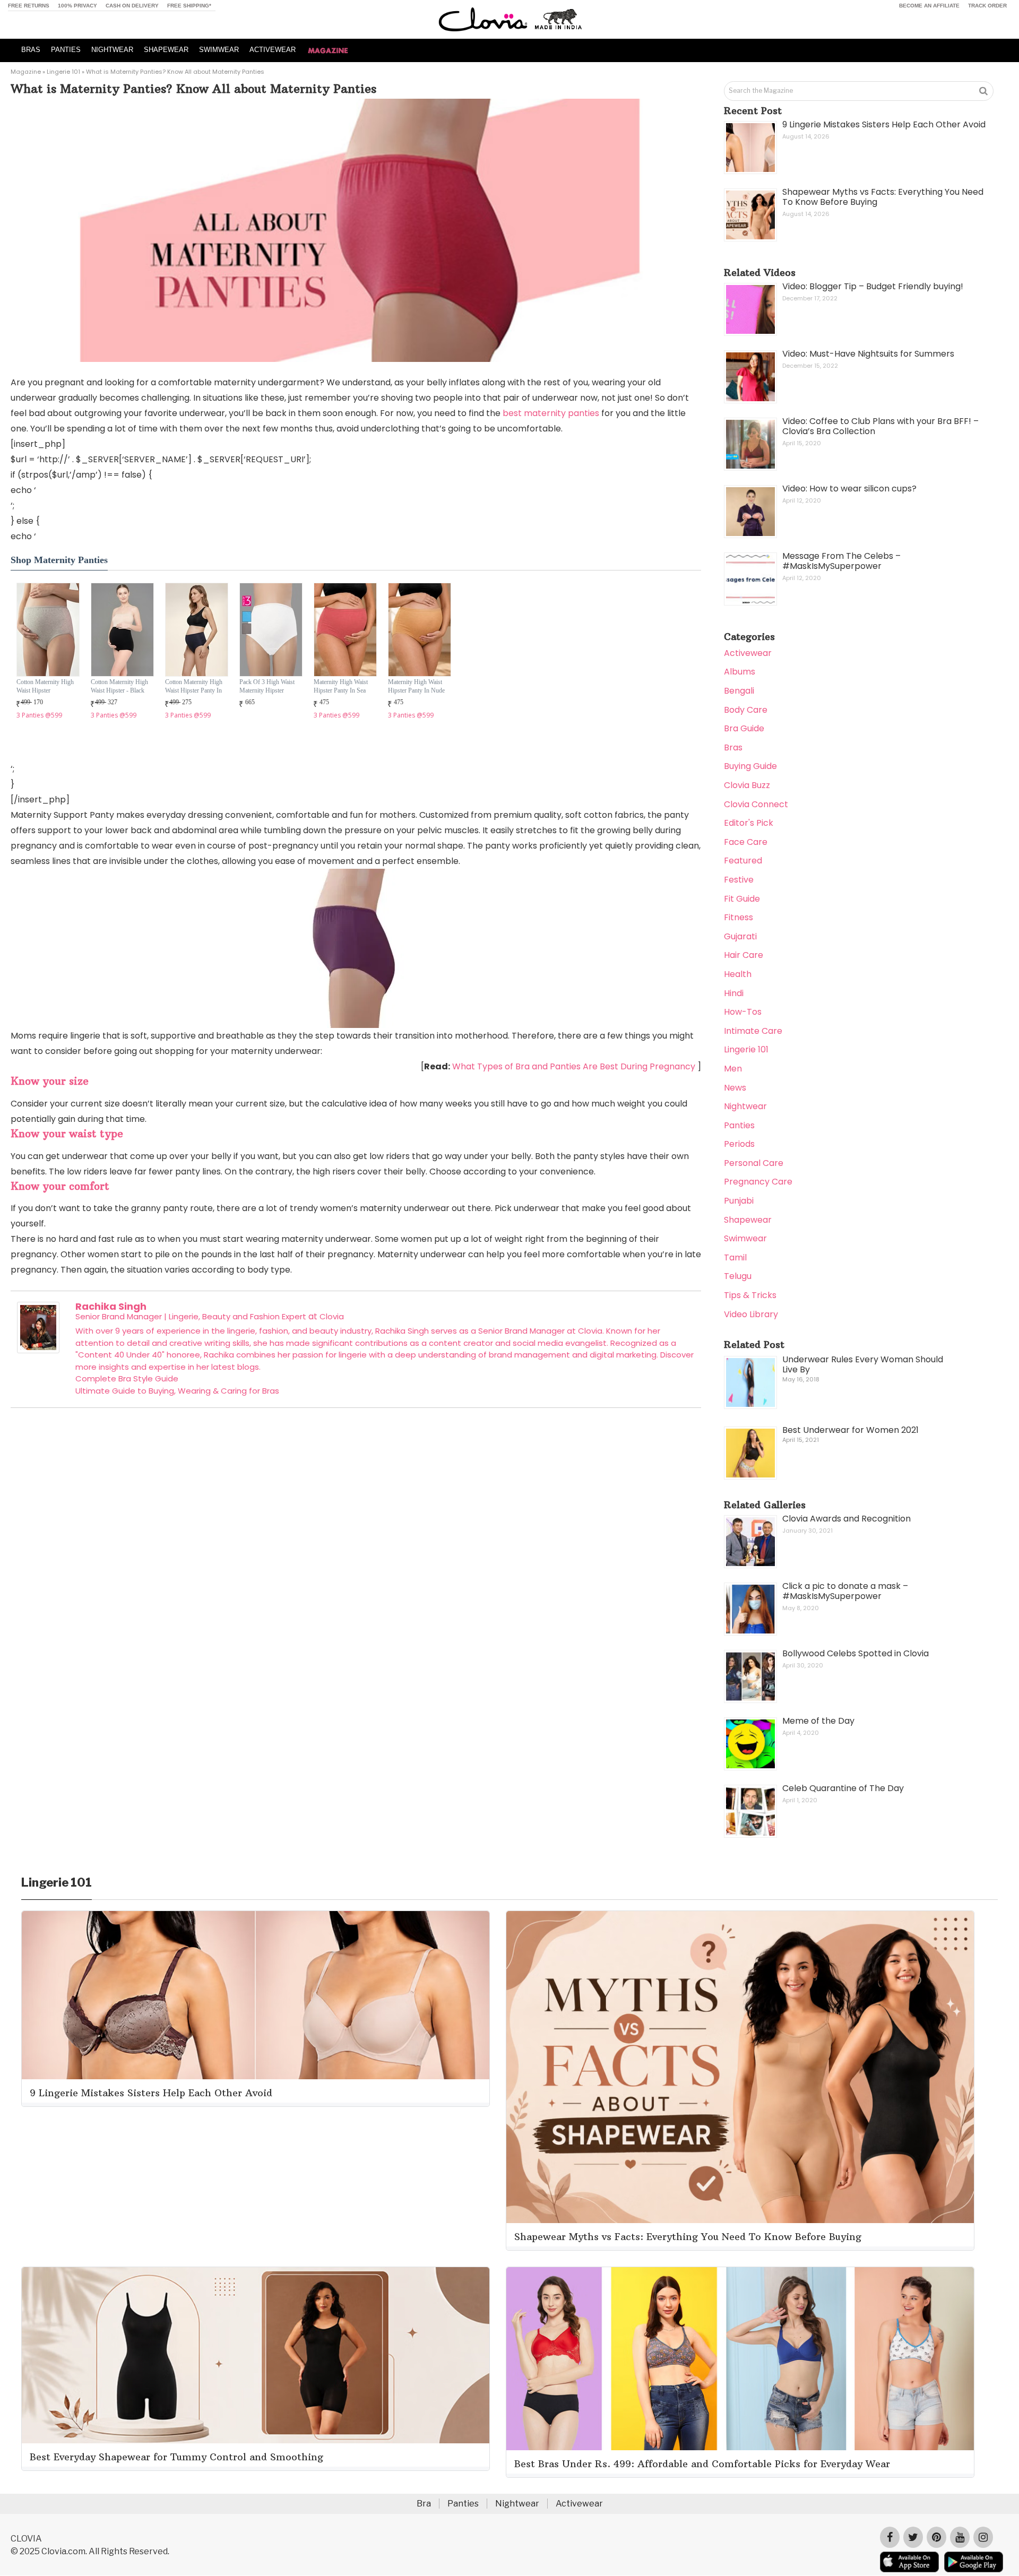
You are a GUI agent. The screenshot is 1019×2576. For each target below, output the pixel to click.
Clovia (332, 1316)
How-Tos (743, 1012)
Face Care (746, 842)
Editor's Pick (749, 823)
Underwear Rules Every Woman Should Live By (863, 1364)
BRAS (31, 50)
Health (738, 974)
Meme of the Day (818, 1721)
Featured (743, 861)
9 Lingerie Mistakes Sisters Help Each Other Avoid (884, 124)
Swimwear (745, 1238)
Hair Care (744, 955)
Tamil (735, 1257)
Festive (739, 880)
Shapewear (748, 1220)
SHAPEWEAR (166, 50)
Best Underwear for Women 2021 (850, 1430)
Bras (733, 747)
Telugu (738, 1276)
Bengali (739, 691)
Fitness (739, 917)
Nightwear (745, 1106)
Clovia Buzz (747, 785)
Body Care (746, 710)
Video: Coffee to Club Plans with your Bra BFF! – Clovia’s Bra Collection (880, 426)
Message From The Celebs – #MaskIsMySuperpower (841, 561)
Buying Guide (750, 766)
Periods (739, 1144)
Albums (740, 672)
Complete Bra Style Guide (127, 1378)
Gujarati (740, 936)
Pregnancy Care (758, 1182)
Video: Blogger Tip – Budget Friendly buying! (873, 286)
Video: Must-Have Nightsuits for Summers (868, 354)
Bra (424, 2504)
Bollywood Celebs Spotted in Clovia (856, 1653)
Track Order (987, 6)
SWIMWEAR (219, 50)
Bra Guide (744, 728)
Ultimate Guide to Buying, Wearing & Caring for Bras (177, 1391)
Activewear (748, 653)
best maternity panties (551, 413)
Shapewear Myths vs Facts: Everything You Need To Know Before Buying (883, 197)
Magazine (26, 72)
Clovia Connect (756, 804)
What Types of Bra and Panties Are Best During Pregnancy (574, 1066)
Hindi (734, 993)
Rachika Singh (111, 1306)
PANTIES (66, 50)
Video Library (751, 1314)
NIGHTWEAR (112, 50)
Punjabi (739, 1201)
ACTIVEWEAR (273, 50)
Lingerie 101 (63, 72)
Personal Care (754, 1163)
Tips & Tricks (750, 1295)
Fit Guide (742, 899)
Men (733, 1069)
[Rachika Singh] (38, 1350)
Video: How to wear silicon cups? (849, 489)
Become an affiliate (929, 6)
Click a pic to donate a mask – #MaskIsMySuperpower (845, 1591)
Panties (739, 1125)
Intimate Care (753, 1031)
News (735, 1088)
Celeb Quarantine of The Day (843, 1788)
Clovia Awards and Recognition (847, 1519)
